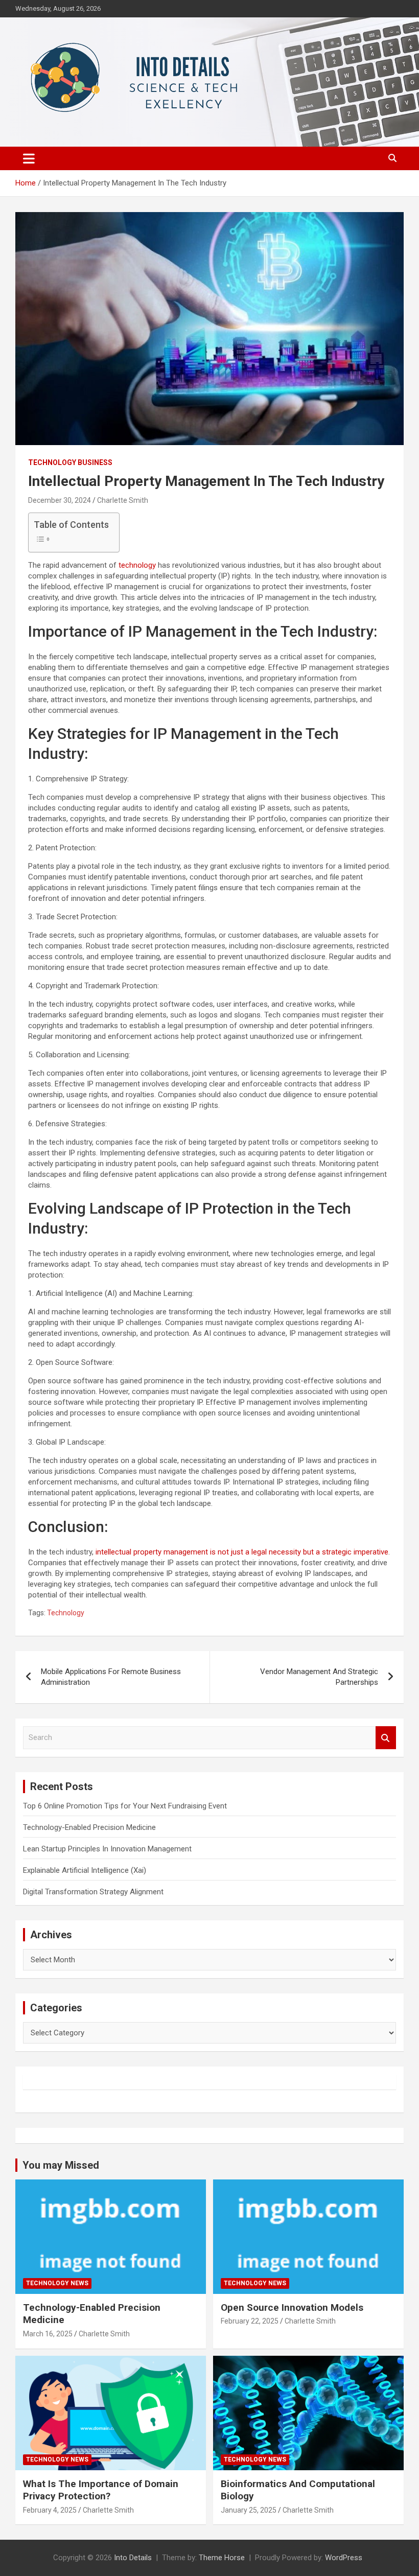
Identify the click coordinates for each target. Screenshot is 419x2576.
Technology (66, 1613)
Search (386, 1738)
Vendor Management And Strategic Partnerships (319, 1677)
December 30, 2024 (60, 500)
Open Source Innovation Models (292, 2307)
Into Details (133, 2558)
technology (137, 565)
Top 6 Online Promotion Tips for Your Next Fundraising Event (125, 1806)
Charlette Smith (123, 500)
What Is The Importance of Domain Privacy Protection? (101, 2490)
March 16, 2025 (48, 2334)
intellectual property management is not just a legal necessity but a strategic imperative (242, 1552)
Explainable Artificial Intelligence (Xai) (85, 1870)
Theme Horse (222, 2558)
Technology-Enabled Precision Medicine (89, 1827)
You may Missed (61, 2165)
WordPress (344, 2558)
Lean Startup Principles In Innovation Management (107, 1849)
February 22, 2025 (250, 2321)
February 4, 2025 (50, 2510)
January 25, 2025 (249, 2510)
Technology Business (70, 462)
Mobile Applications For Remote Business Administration (111, 1677)
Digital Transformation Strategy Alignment (93, 1892)
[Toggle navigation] (29, 158)
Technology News (57, 2283)
